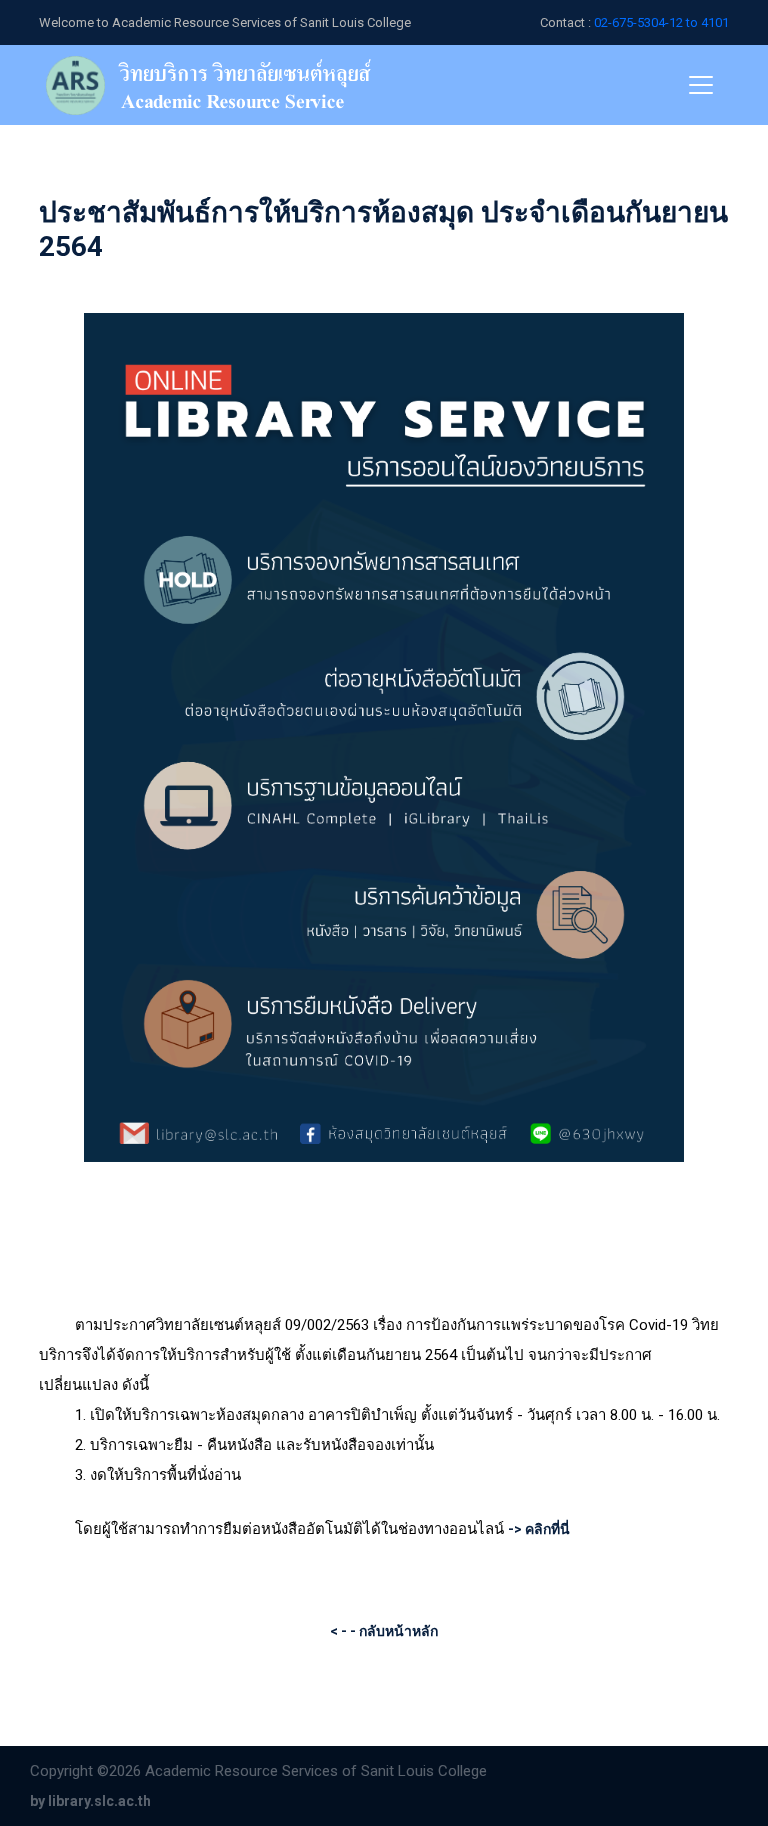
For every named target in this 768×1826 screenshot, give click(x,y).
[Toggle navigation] (701, 85)
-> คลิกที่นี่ (539, 1529)
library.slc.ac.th (99, 1801)
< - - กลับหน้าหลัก (384, 1631)
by (90, 1801)
